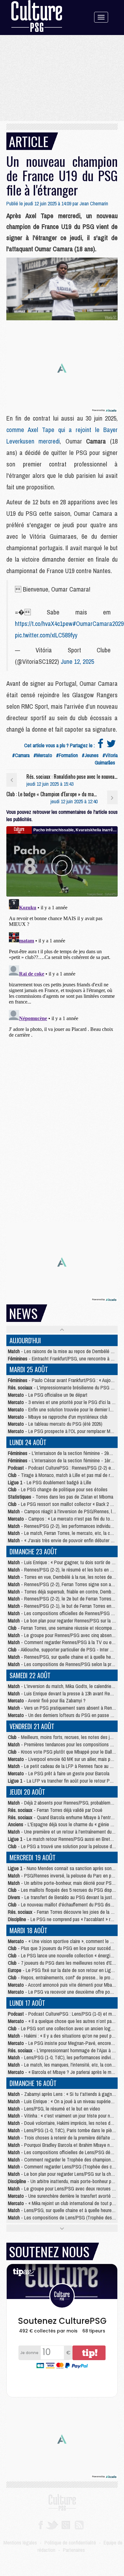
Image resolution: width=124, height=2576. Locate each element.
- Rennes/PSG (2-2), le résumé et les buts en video (64, 1570)
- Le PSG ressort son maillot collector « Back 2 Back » (65, 1504)
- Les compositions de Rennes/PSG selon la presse (64, 1664)
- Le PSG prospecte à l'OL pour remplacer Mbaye (64, 1431)
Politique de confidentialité (70, 2543)
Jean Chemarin (94, 203)
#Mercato (43, 755)
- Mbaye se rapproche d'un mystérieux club (58, 1417)
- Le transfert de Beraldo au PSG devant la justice (63, 1897)
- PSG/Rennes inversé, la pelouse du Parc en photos (65, 1876)
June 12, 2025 (77, 661)
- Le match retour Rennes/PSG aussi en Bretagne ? (66, 1839)
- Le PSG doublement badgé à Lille (50, 1482)
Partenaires (74, 2550)
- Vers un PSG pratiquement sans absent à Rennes (63, 1708)
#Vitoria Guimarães (106, 759)
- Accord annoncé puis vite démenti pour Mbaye (62, 1985)
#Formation (67, 755)
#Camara (21, 755)
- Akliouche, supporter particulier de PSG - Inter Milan (64, 1650)
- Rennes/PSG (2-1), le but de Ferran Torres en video (65, 1606)
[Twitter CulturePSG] (52, 2524)
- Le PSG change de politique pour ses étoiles (58, 1489)
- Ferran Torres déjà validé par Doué (55, 1810)
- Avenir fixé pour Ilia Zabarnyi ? (47, 1700)
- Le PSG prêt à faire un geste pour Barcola (59, 1773)
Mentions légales (20, 2543)
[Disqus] (62, 976)
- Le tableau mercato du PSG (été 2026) (55, 1424)
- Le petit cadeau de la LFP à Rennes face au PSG (63, 1766)
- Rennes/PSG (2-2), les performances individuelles (64, 1526)
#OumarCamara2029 (98, 624)
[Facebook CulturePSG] (41, 2524)
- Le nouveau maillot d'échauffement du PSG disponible (66, 1905)
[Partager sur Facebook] (100, 745)
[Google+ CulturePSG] (66, 2524)
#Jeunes (90, 755)
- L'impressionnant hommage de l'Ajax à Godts (66, 2050)
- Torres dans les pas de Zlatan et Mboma (61, 1497)
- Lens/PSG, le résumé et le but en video (54, 2109)
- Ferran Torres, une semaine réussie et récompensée (65, 1628)
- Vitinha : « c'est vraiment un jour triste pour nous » (64, 2116)
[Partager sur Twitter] (111, 745)
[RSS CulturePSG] (79, 2524)
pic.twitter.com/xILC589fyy (46, 635)
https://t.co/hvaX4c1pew (44, 624)
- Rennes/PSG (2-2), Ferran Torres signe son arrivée (65, 1584)
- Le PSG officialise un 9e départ (48, 1395)
